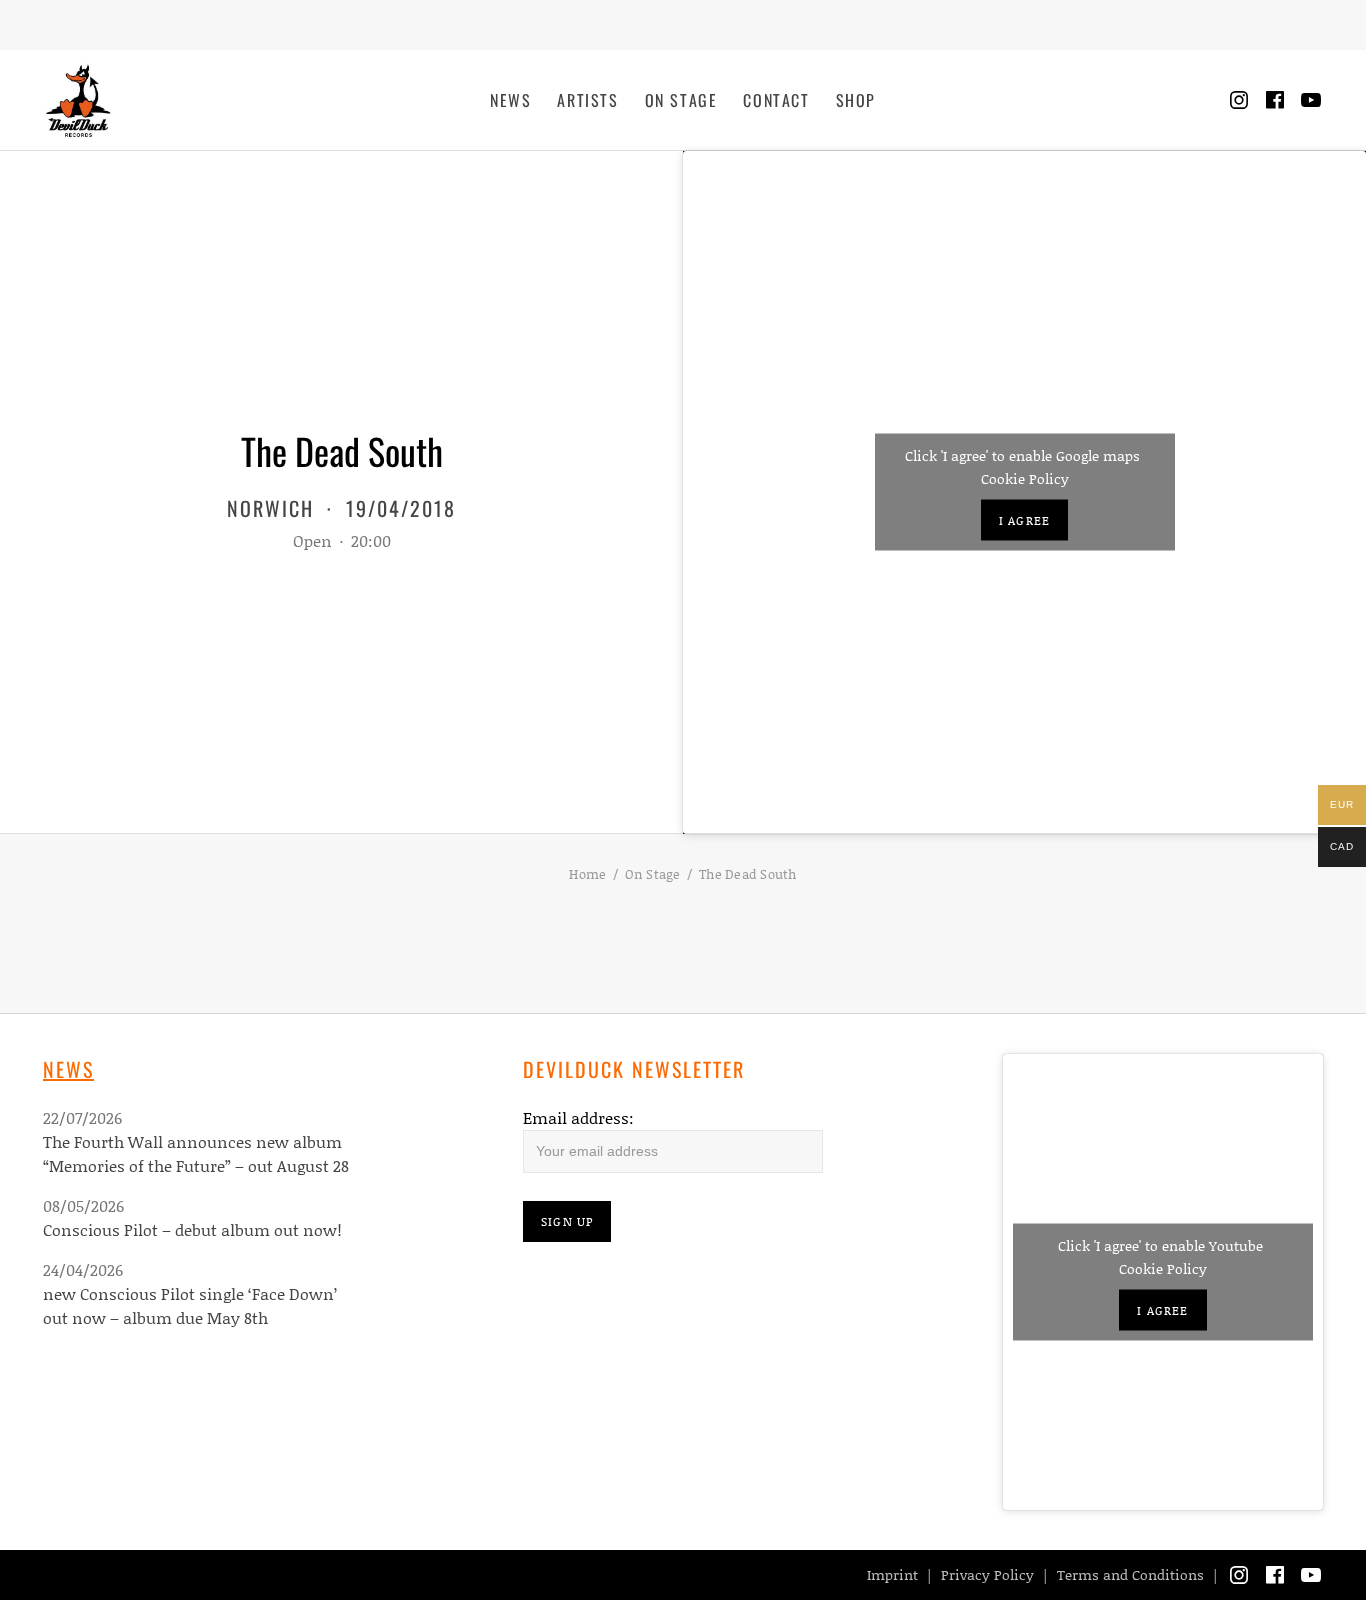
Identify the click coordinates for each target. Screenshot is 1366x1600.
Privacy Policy (987, 1574)
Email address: (578, 1117)
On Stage (681, 100)
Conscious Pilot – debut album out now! (192, 1229)
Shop (856, 100)
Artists (587, 100)
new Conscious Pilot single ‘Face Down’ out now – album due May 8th (190, 1305)
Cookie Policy (1025, 478)
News (510, 100)
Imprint (892, 1574)
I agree (1024, 520)
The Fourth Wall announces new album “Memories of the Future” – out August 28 (196, 1153)
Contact (776, 100)
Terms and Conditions (1130, 1574)
